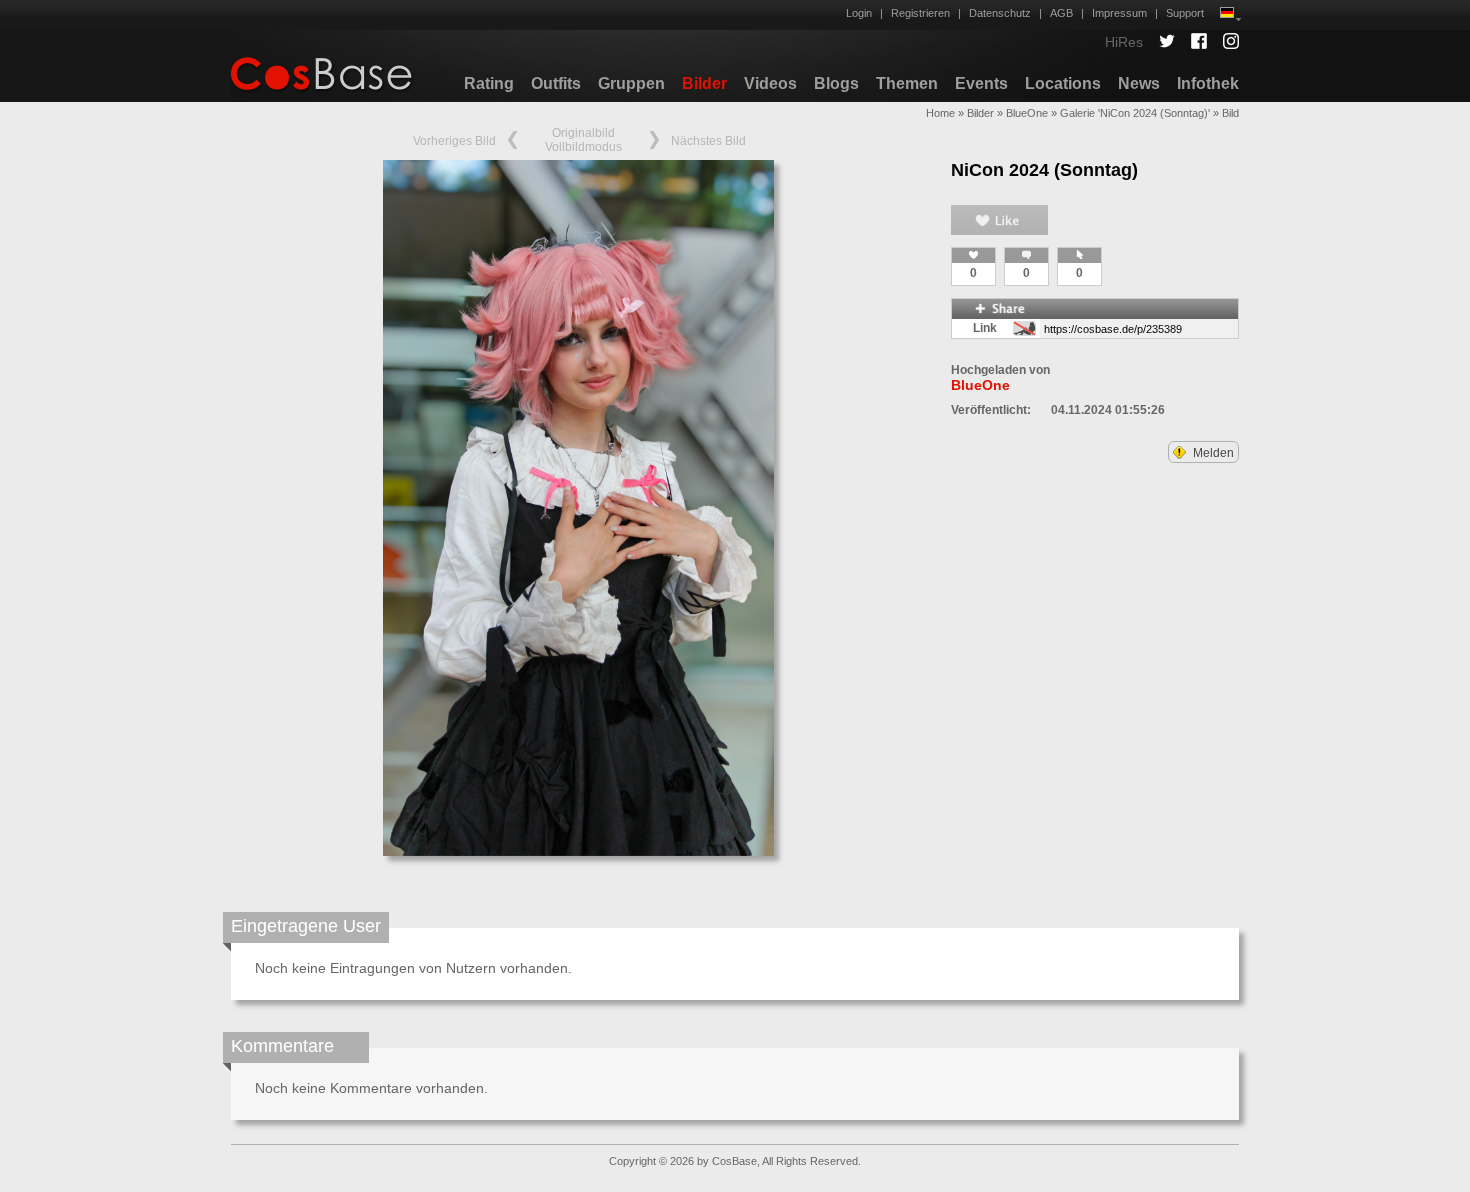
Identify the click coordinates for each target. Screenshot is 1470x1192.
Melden (1212, 453)
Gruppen (631, 83)
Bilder (704, 83)
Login (859, 13)
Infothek (1208, 83)
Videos (770, 83)
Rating (489, 83)
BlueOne (1027, 113)
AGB (1061, 13)
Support (1185, 13)
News (1139, 83)
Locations (1063, 83)
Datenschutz (1000, 13)
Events (981, 83)
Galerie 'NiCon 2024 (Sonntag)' (1135, 113)
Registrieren (920, 13)
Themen (907, 83)
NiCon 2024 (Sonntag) (1044, 170)
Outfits (556, 83)
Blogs (836, 83)
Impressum (1119, 13)
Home (940, 113)
